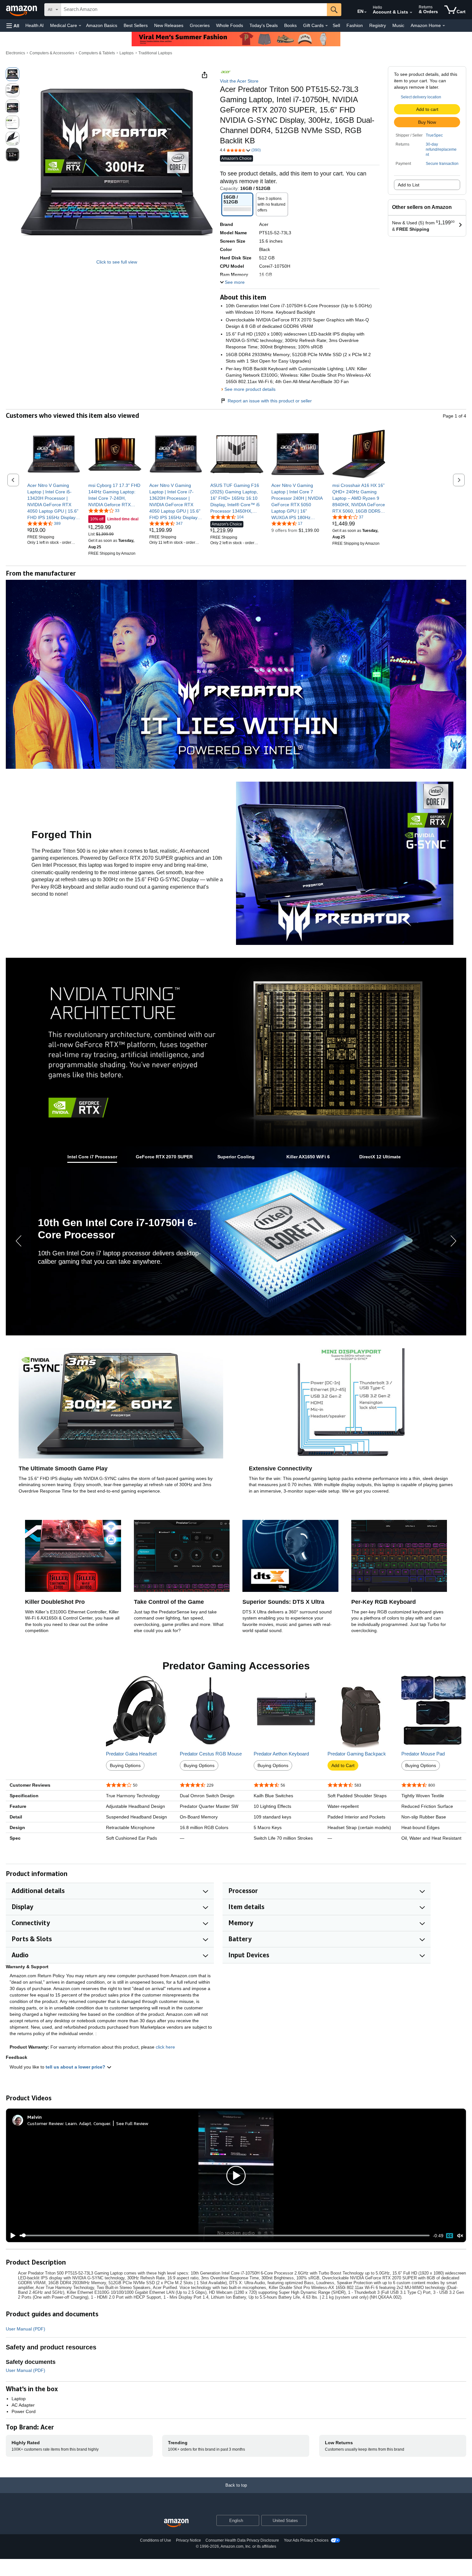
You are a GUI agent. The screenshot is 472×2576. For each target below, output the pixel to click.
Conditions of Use (156, 2540)
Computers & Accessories (52, 53)
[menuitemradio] (450, 2236)
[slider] (225, 2235)
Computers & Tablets (97, 53)
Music (398, 25)
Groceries (200, 25)
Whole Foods (230, 25)
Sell (336, 25)
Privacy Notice (188, 2540)
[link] (54, 501)
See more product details (250, 389)
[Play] (11, 2236)
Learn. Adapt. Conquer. (88, 2123)
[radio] (13, 74)
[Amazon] (22, 10)
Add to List (409, 185)
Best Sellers (136, 25)
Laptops (127, 53)
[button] (13, 26)
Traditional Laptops (155, 53)
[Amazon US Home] (176, 2523)
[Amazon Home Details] (444, 26)
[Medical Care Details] (80, 26)
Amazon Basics (102, 25)
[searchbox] (194, 10)
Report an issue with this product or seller (270, 401)
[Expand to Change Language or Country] (365, 12)
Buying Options (125, 1765)
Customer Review (45, 2123)
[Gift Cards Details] (327, 26)
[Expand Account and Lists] (411, 13)
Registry (378, 25)
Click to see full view (117, 262)
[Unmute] (460, 2235)
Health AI (35, 25)
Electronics (15, 53)
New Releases (169, 25)
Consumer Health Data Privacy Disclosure (242, 2540)
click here (165, 2047)
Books (290, 25)
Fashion (355, 25)
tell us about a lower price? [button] (76, 2067)
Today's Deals (264, 25)
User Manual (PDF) (26, 2329)
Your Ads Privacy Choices (306, 2540)
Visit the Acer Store (239, 81)
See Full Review (132, 2123)
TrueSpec (434, 135)
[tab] (92, 1157)
